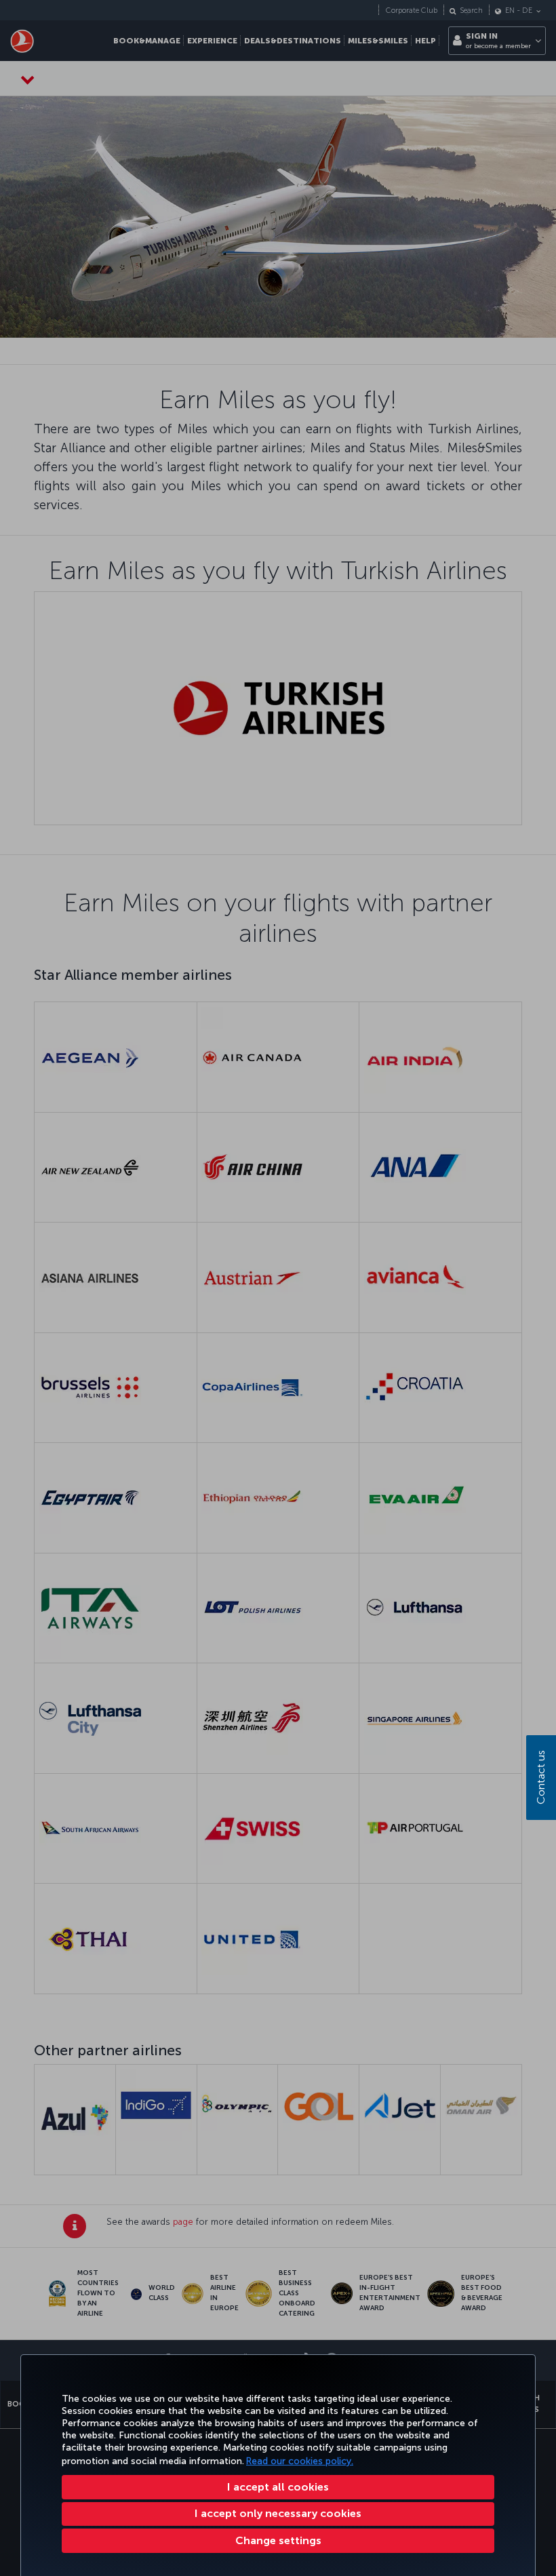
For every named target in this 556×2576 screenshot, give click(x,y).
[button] (278, 2541)
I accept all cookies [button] (278, 2487)
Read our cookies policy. (300, 2461)
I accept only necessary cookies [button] (278, 2513)
